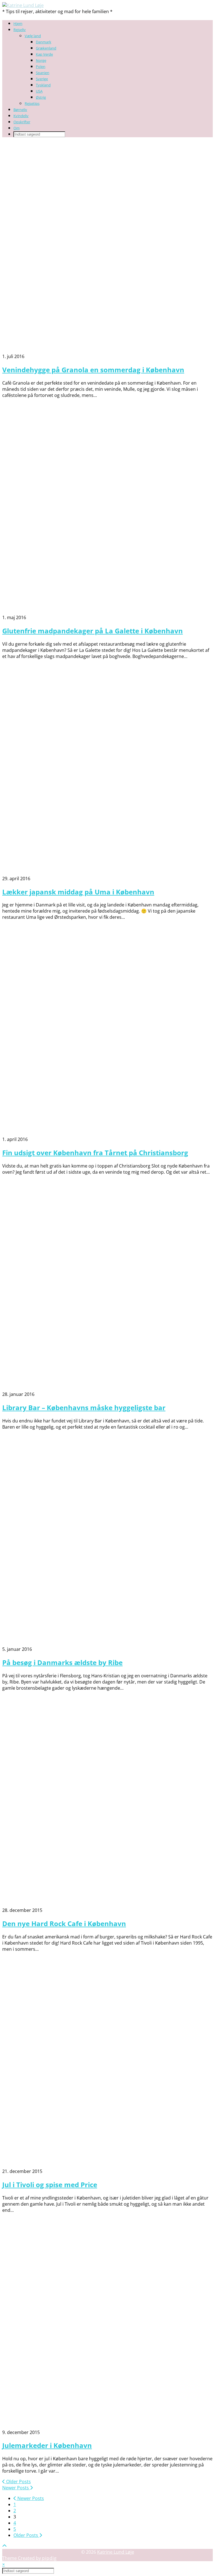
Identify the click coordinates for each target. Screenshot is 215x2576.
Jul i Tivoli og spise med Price (50, 2185)
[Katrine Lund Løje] (23, 5)
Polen (41, 67)
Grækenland (46, 48)
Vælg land (33, 36)
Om (17, 128)
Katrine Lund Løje (116, 2552)
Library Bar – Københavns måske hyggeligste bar (84, 1407)
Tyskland (43, 85)
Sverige (42, 79)
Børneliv (20, 110)
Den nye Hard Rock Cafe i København (64, 1923)
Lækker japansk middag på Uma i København (78, 892)
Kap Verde (44, 54)
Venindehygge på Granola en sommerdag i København (93, 370)
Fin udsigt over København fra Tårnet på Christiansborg (95, 1153)
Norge (41, 60)
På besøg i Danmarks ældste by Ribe (62, 1662)
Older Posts (18, 2482)
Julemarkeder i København (47, 2445)
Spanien (43, 73)
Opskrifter (22, 122)
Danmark (44, 42)
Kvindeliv (21, 116)
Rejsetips (32, 103)
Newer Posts (16, 2488)
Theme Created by (30, 2558)
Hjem (18, 23)
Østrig (41, 97)
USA (39, 91)
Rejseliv (20, 30)
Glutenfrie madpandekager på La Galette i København (93, 631)
